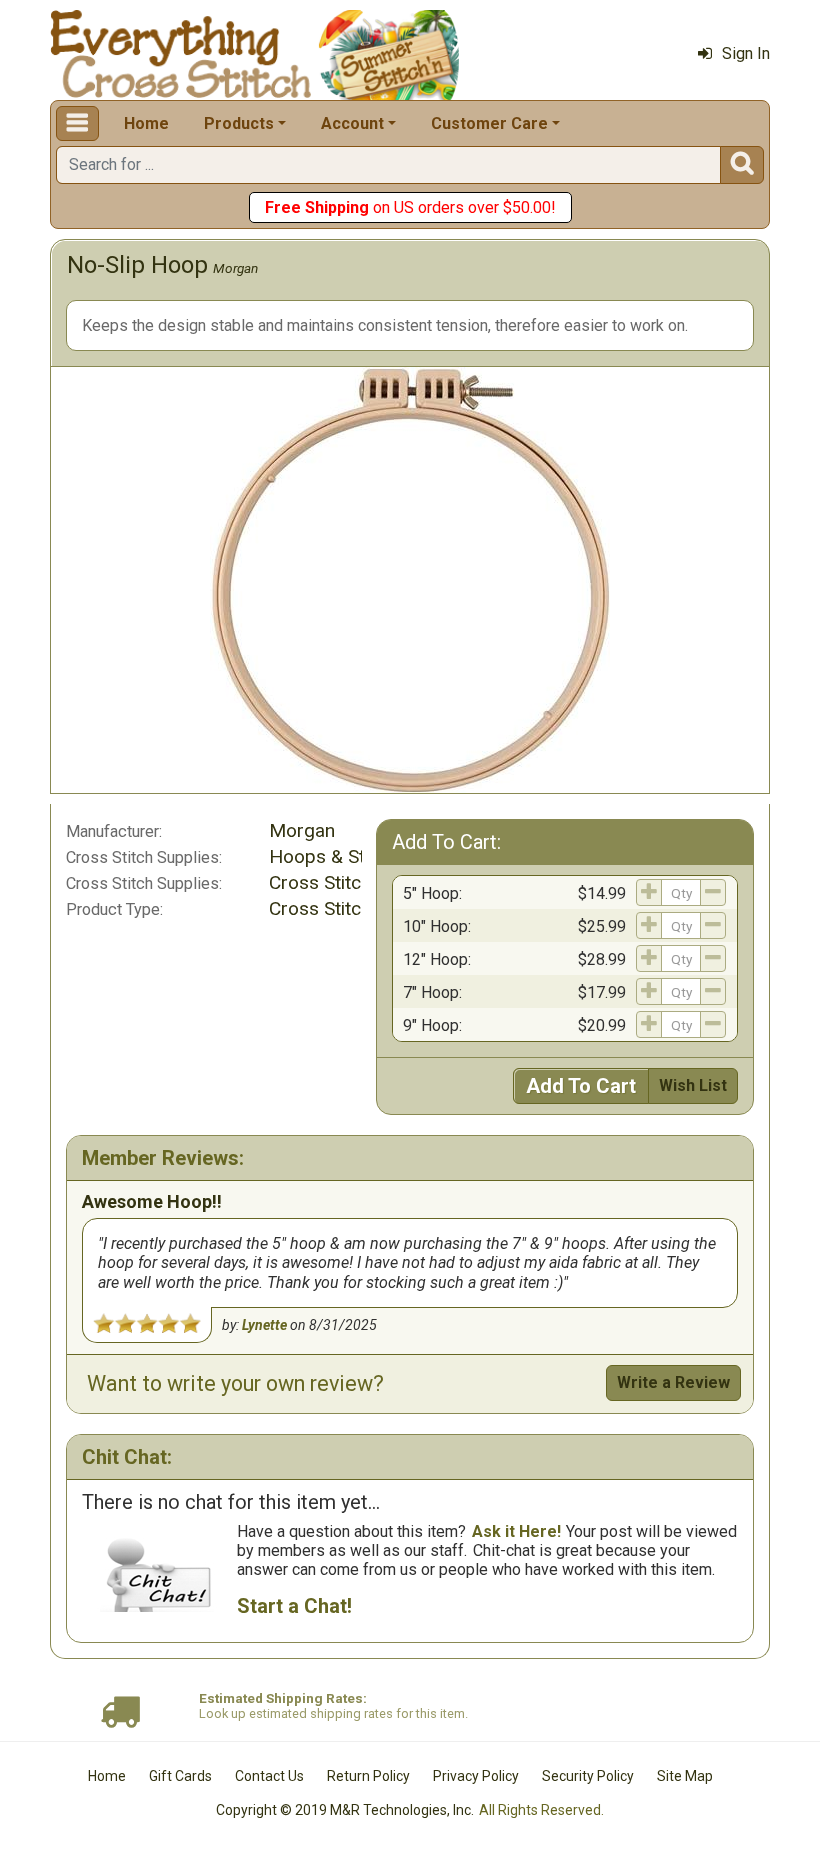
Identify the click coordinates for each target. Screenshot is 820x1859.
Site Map (685, 1776)
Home (146, 123)
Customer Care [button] (489, 123)
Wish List (693, 1085)
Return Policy (368, 1776)
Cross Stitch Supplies (358, 882)
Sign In (746, 53)
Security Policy (588, 1776)
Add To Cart (581, 1086)
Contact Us (269, 1776)
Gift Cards (180, 1776)
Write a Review (673, 1382)
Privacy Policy (476, 1776)
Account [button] (352, 123)
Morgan (235, 268)
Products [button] (239, 123)
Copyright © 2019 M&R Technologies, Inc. (345, 1810)
